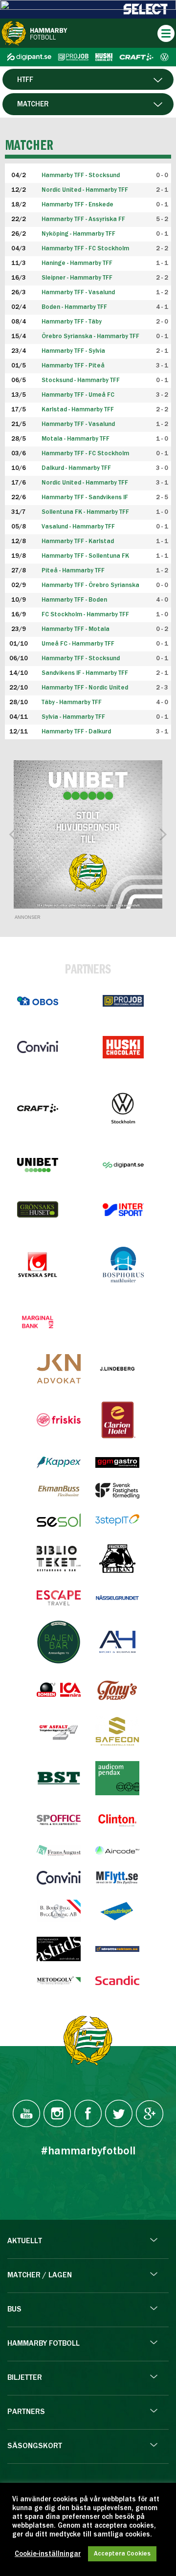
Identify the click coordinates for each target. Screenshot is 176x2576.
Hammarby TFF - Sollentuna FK (85, 556)
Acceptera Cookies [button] (122, 2554)
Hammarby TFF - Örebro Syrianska (90, 585)
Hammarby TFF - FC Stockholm (85, 249)
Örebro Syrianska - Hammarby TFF (90, 336)
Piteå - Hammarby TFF (73, 571)
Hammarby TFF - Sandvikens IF (85, 497)
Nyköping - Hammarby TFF (78, 234)
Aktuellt (25, 2241)
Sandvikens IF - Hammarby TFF (85, 673)
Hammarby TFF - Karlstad (78, 541)
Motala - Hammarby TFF (76, 439)
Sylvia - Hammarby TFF (73, 717)
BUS (14, 2310)
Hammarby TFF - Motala (76, 629)
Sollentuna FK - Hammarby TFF (85, 512)
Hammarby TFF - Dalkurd (76, 732)
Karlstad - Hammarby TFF (78, 410)
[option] (88, 834)
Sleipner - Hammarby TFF (77, 278)
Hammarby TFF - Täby (72, 322)
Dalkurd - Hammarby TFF (76, 468)
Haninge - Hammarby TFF (77, 263)
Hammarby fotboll (44, 2344)
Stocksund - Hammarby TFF (81, 380)
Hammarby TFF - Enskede (77, 205)
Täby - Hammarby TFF (72, 702)
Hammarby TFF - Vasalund (78, 293)
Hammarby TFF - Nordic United (85, 688)
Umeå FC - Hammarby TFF (78, 644)
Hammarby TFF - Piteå (73, 366)
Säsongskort (35, 2446)
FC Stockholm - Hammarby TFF (85, 615)
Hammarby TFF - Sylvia (73, 351)
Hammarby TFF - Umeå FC (78, 395)
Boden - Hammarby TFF (74, 307)
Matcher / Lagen (40, 2275)
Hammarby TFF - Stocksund (81, 659)
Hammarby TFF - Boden (74, 600)
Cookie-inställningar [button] (48, 2554)
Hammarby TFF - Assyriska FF (83, 219)
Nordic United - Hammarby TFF (85, 190)
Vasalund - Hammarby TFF (78, 527)
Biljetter (25, 2378)
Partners (26, 2412)
